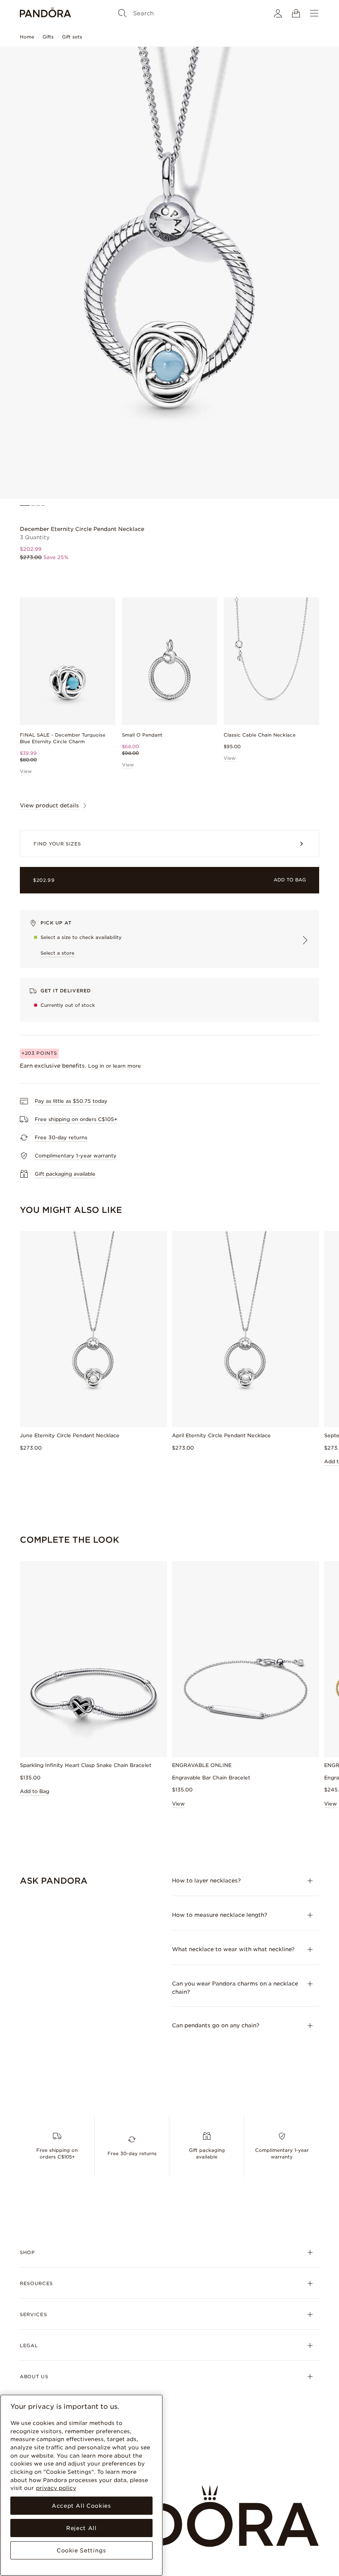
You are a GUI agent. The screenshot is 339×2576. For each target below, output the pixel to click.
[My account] (278, 13)
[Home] (45, 13)
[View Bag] (296, 13)
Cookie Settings (81, 2550)
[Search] (122, 13)
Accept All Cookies (81, 2506)
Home (27, 37)
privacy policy (56, 2488)
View (26, 771)
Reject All (81, 2528)
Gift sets (72, 37)
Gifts (48, 37)
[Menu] (314, 13)
